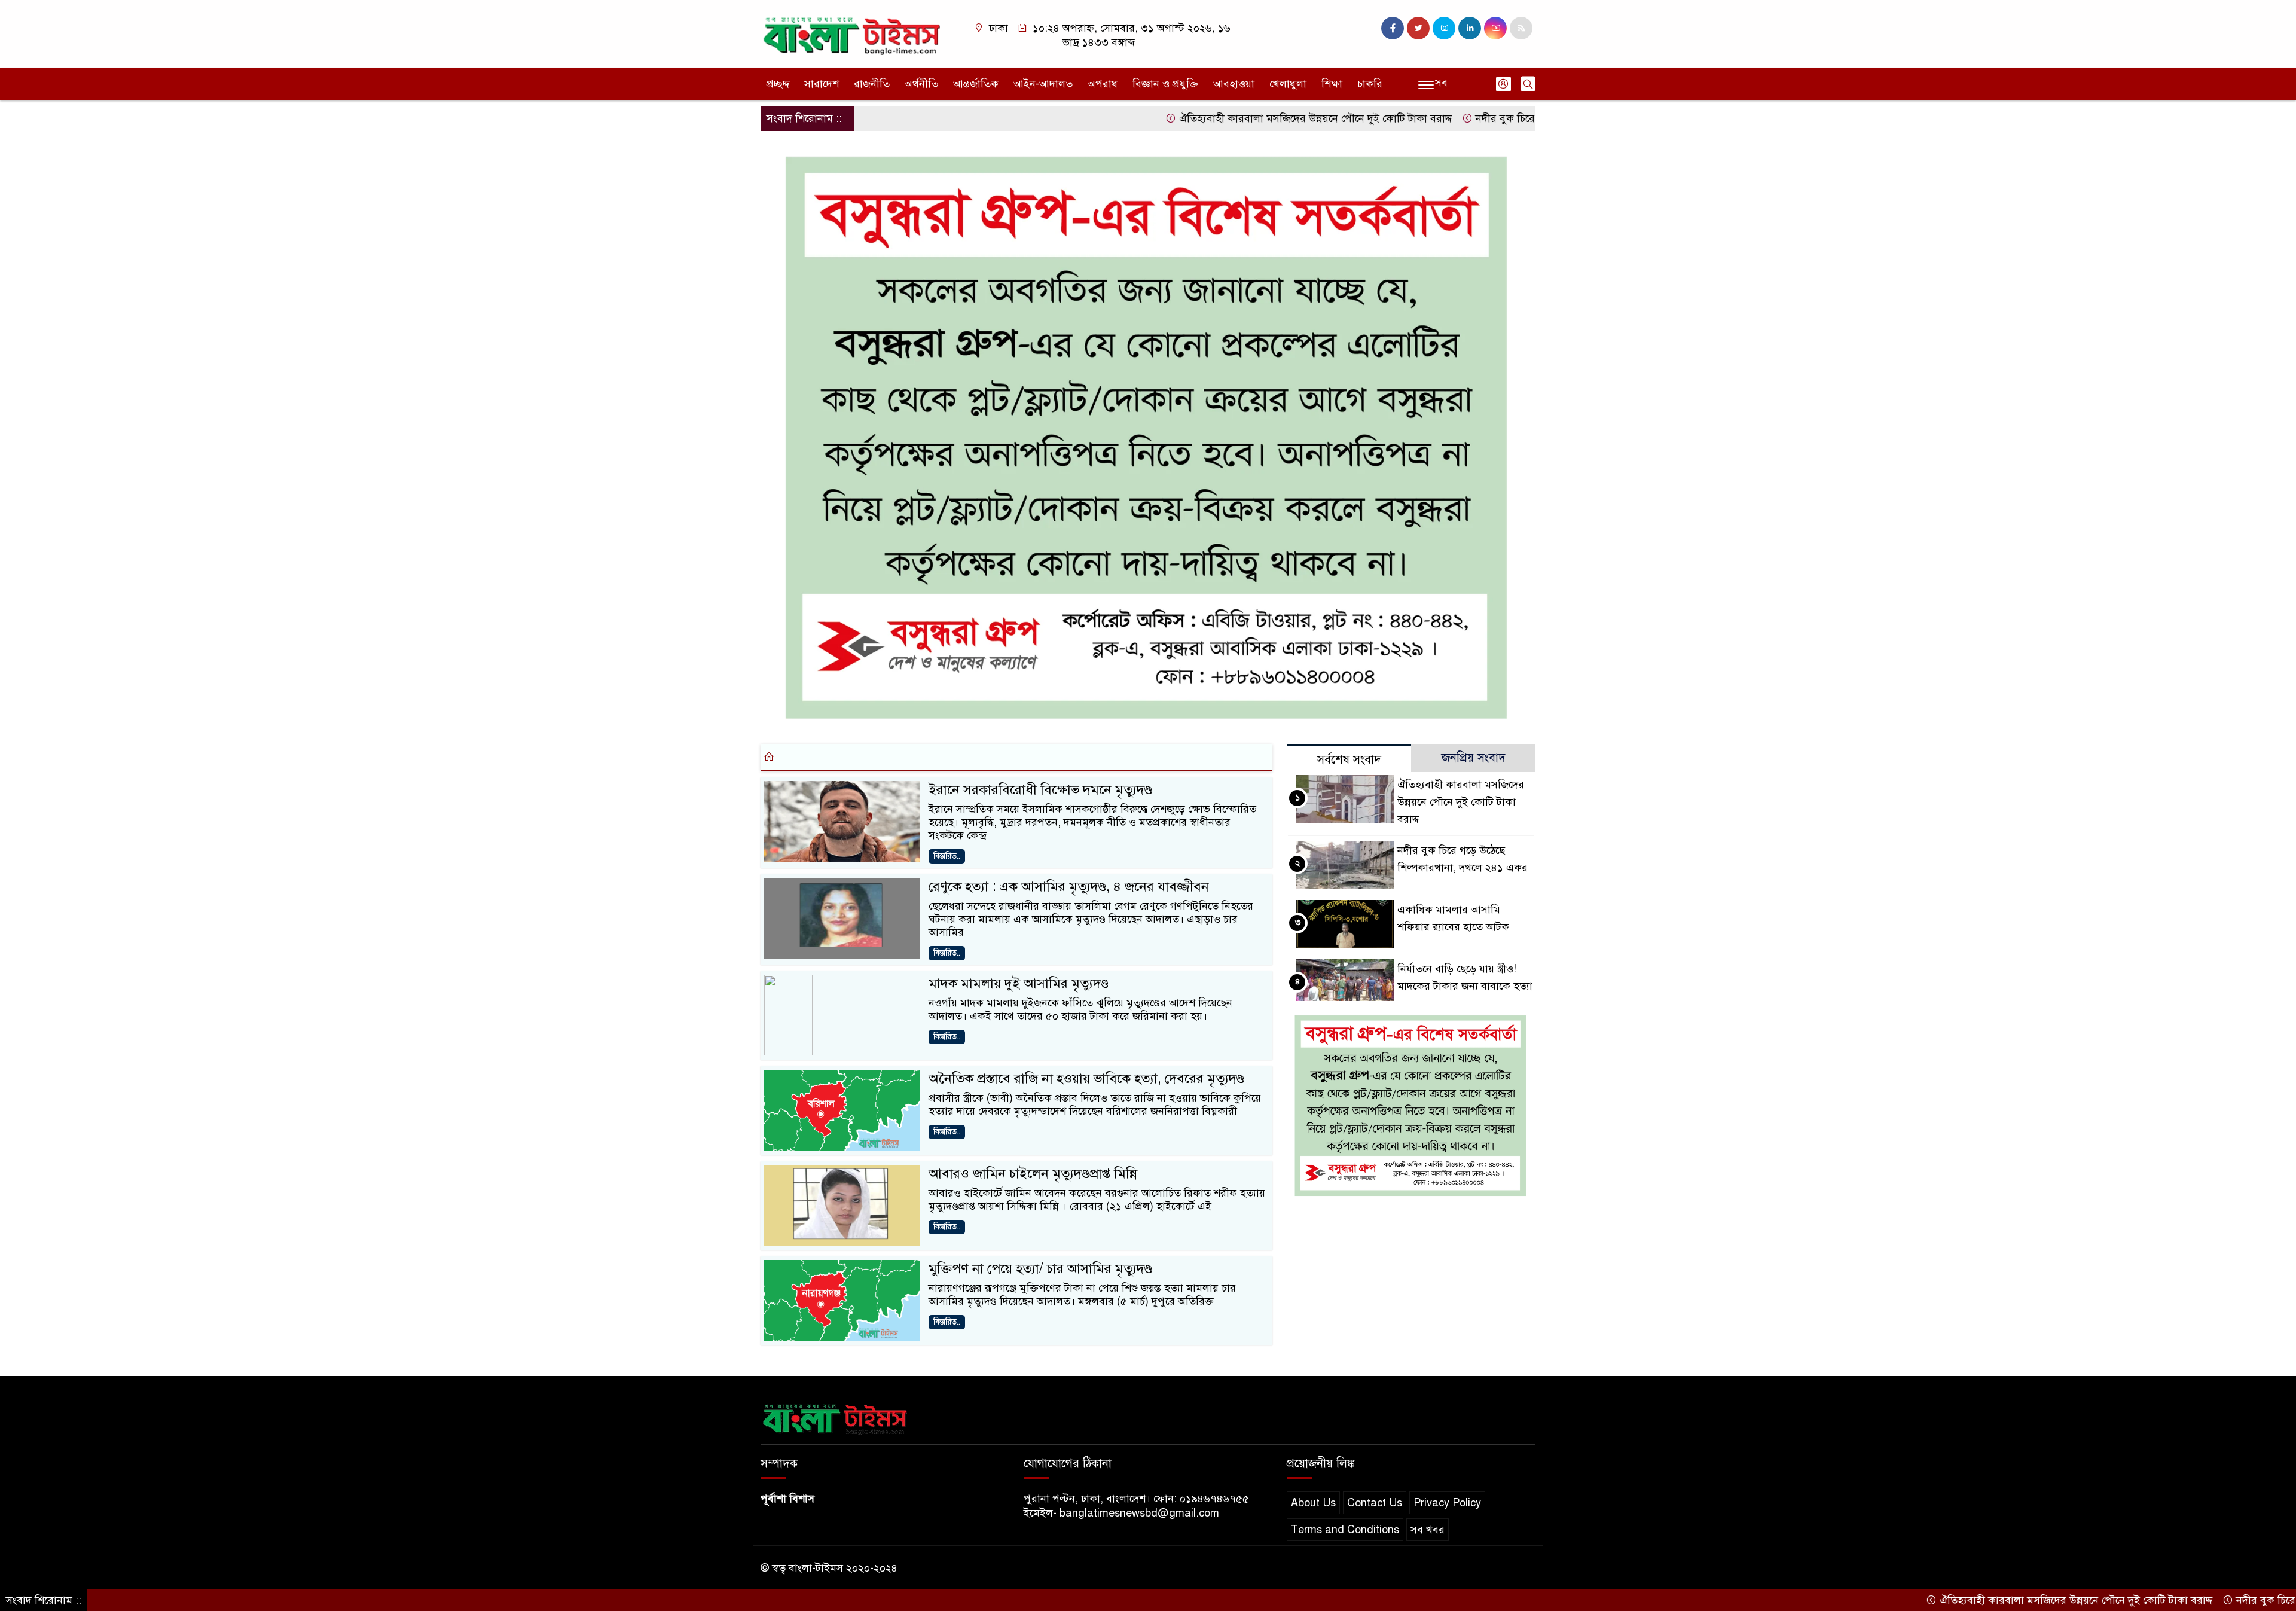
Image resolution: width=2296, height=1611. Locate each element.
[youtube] (1495, 28)
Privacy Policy (1447, 1503)
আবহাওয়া (1234, 84)
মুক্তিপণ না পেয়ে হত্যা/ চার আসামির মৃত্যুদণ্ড (1040, 1269)
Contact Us (1375, 1503)
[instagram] (1444, 28)
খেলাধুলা (1288, 84)
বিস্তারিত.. (947, 856)
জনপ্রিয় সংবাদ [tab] (1474, 758)
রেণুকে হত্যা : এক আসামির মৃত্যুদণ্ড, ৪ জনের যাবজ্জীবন (1069, 887)
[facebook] (1393, 28)
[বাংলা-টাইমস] (852, 33)
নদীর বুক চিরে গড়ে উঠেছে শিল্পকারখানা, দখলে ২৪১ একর (1512, 118)
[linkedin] (1470, 28)
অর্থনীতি (921, 84)
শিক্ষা (1332, 84)
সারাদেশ (822, 84)
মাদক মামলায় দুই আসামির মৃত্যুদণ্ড (1019, 983)
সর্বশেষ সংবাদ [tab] (1349, 760)
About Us (1313, 1503)
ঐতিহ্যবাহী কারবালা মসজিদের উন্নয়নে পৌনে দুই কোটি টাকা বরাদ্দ (1231, 118)
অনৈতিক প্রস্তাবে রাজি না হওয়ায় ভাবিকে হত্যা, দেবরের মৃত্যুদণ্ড (1086, 1078)
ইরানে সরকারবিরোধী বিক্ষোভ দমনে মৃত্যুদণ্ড (1040, 790)
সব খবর (1428, 1530)
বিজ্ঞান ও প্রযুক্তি (1165, 84)
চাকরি (1370, 84)
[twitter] (1418, 28)
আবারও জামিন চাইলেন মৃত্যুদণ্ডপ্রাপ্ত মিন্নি (1033, 1174)
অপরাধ (1103, 84)
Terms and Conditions (1345, 1530)
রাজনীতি (872, 84)
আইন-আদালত (1043, 84)
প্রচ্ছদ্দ (778, 84)
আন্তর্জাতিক (976, 84)
